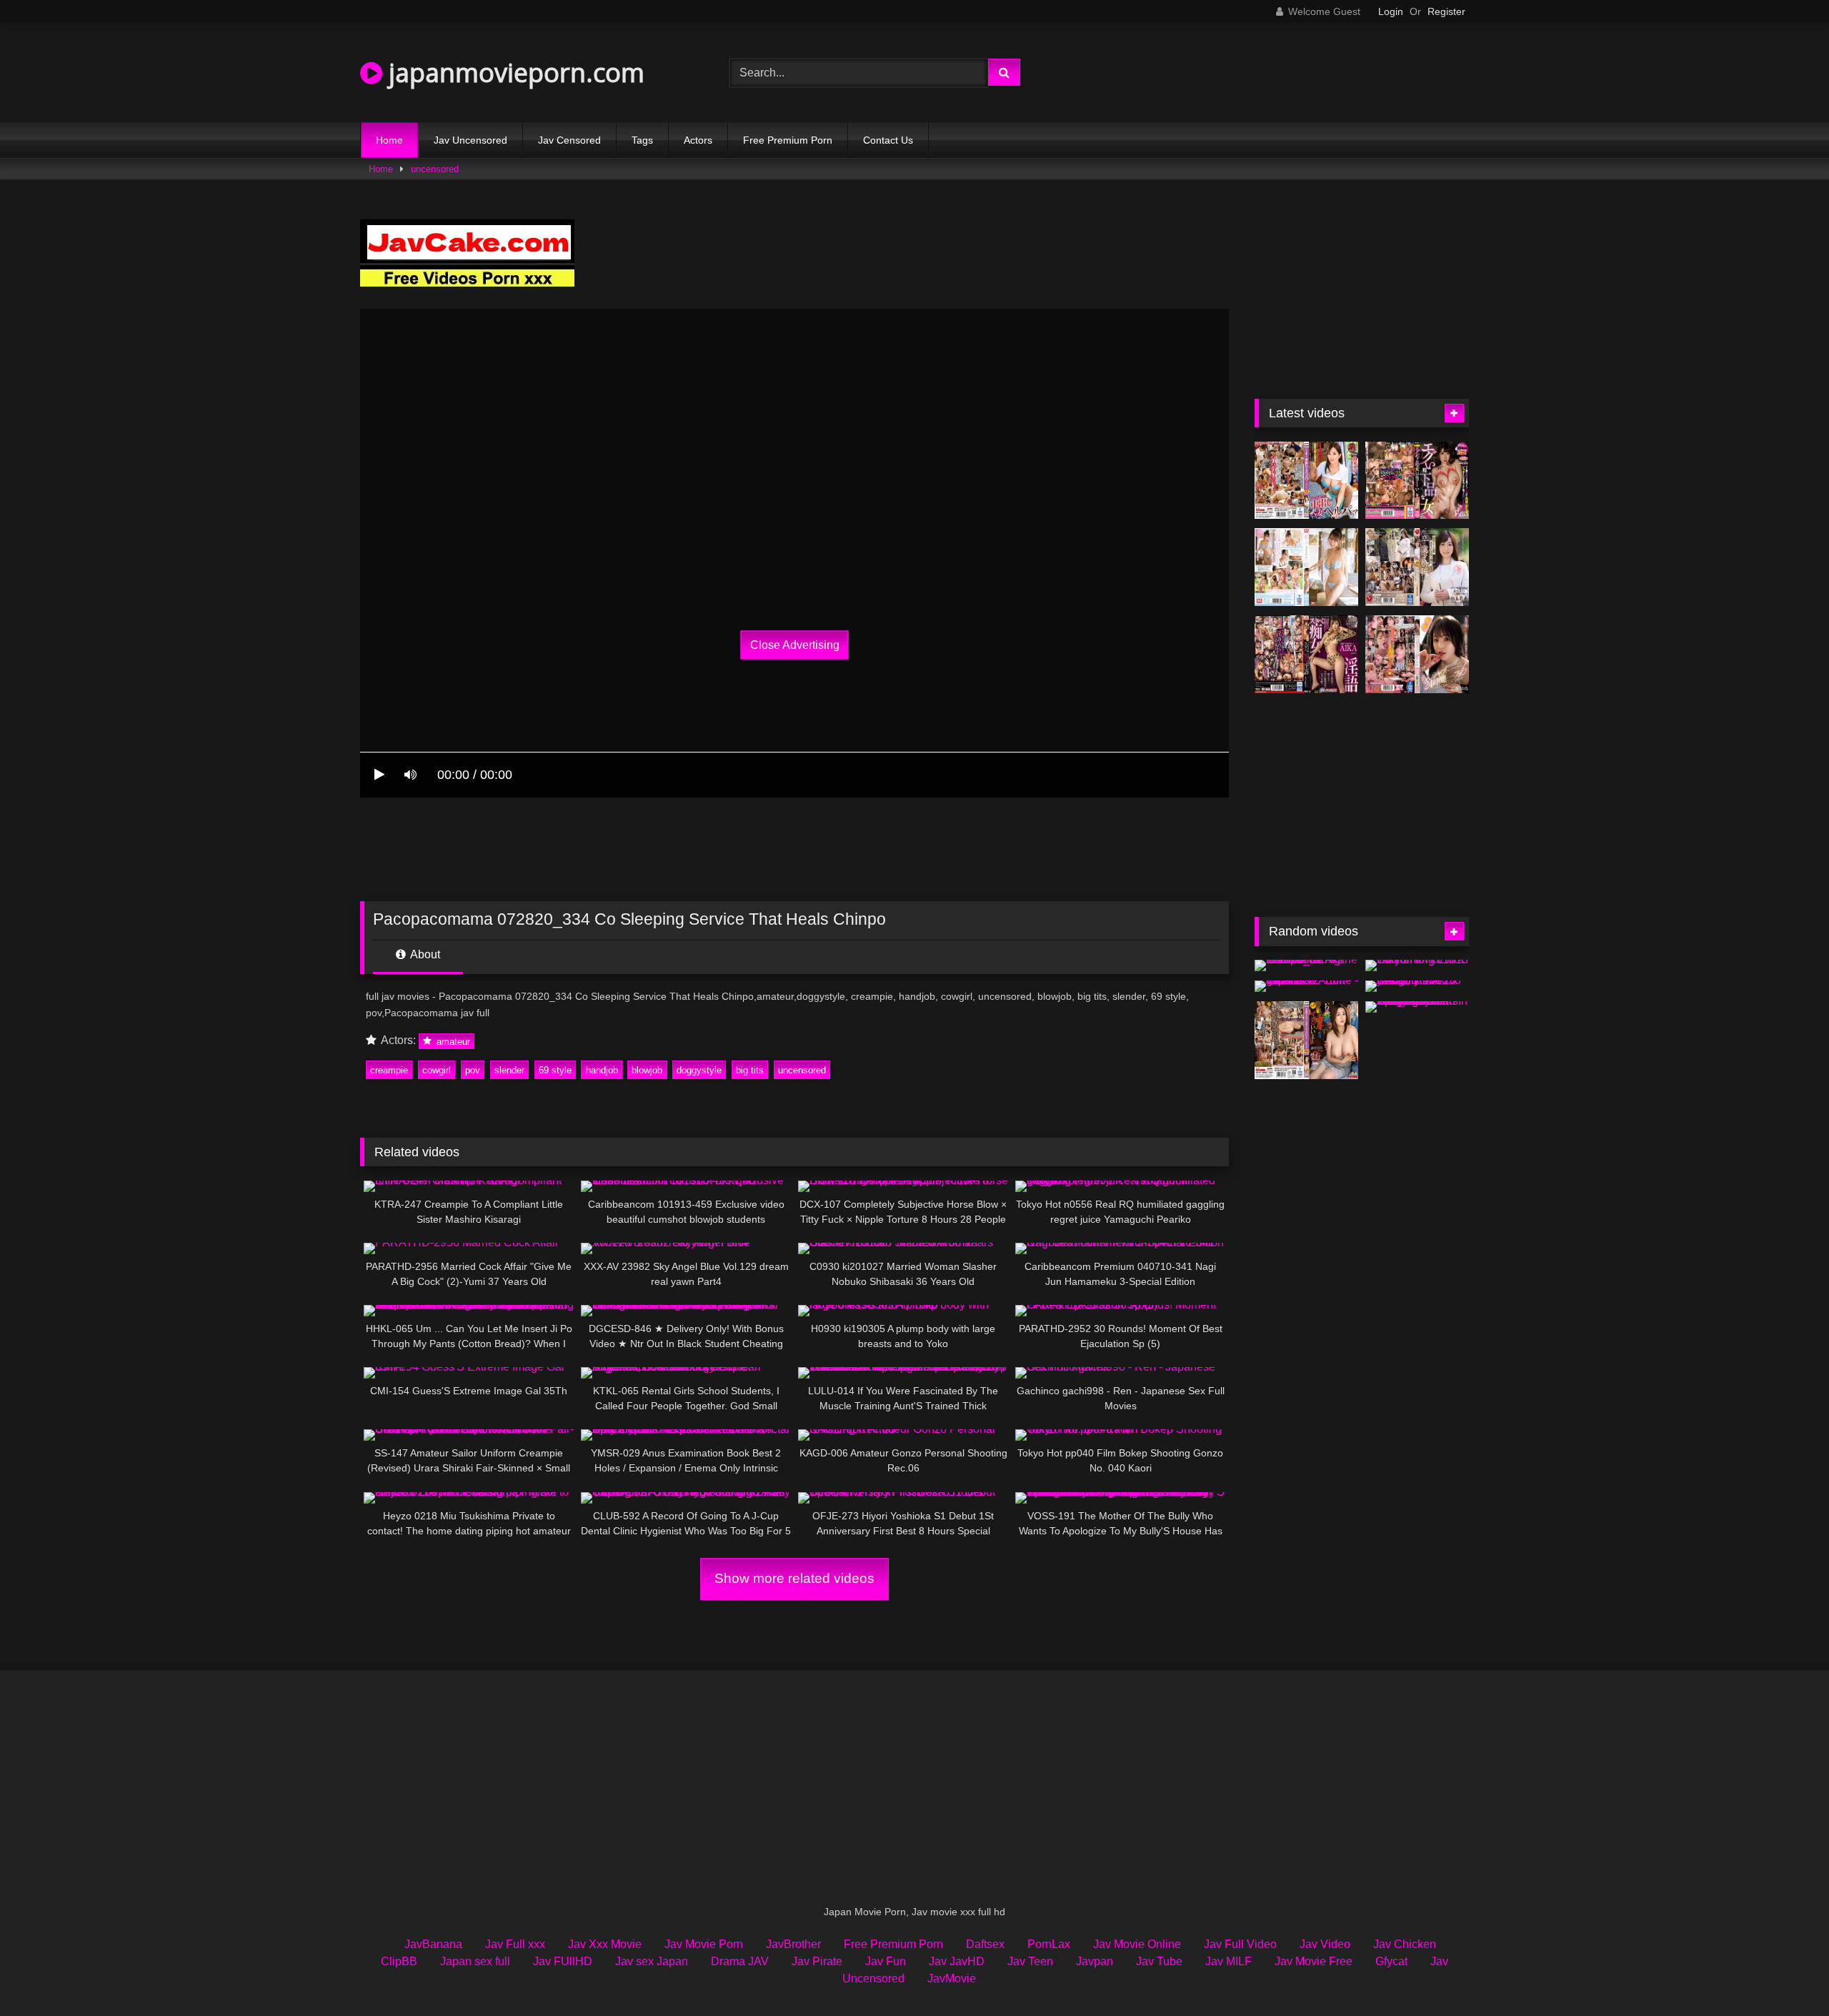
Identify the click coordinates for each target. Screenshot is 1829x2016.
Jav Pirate (817, 1961)
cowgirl (437, 1070)
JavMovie (952, 1978)
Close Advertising (795, 645)
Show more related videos (794, 1578)
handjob (602, 1070)
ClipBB (399, 1961)
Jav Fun (886, 1961)
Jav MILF (1229, 1961)
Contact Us (888, 140)
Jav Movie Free (1314, 1961)
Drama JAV (740, 1961)
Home (389, 140)
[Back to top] (1785, 1973)
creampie (389, 1070)
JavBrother (793, 1944)
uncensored (435, 169)
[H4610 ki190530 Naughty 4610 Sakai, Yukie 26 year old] (1417, 986)
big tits (750, 1070)
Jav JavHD (957, 1961)
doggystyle (699, 1070)
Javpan (1095, 1961)
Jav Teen (1030, 1961)
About (424, 954)
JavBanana (433, 1944)
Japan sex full (475, 1961)
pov (473, 1070)
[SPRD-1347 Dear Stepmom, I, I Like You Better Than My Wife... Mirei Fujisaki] (1306, 1040)
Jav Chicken (1405, 1944)
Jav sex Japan (652, 1961)
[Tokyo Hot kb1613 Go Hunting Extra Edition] (1417, 965)
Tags (642, 140)
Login (1391, 11)
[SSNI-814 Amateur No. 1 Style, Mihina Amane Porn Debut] (1306, 567)
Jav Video (1325, 1944)
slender (509, 1070)
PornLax (1049, 1944)
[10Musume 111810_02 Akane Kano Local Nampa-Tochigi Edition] (1306, 965)
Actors (698, 140)
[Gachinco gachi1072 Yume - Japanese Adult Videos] (1306, 986)
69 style (555, 1070)
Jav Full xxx (515, 1944)
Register (1446, 11)
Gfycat (1391, 1961)
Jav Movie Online (1137, 1944)
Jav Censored (569, 140)
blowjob (647, 1070)
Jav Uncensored (470, 140)
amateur (452, 1041)
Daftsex (985, 1944)
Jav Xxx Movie (605, 1944)
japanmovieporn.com (513, 73)
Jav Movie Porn (704, 1944)
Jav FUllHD (563, 1961)
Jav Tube (1159, 1961)
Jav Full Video (1240, 1944)
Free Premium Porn (788, 140)
